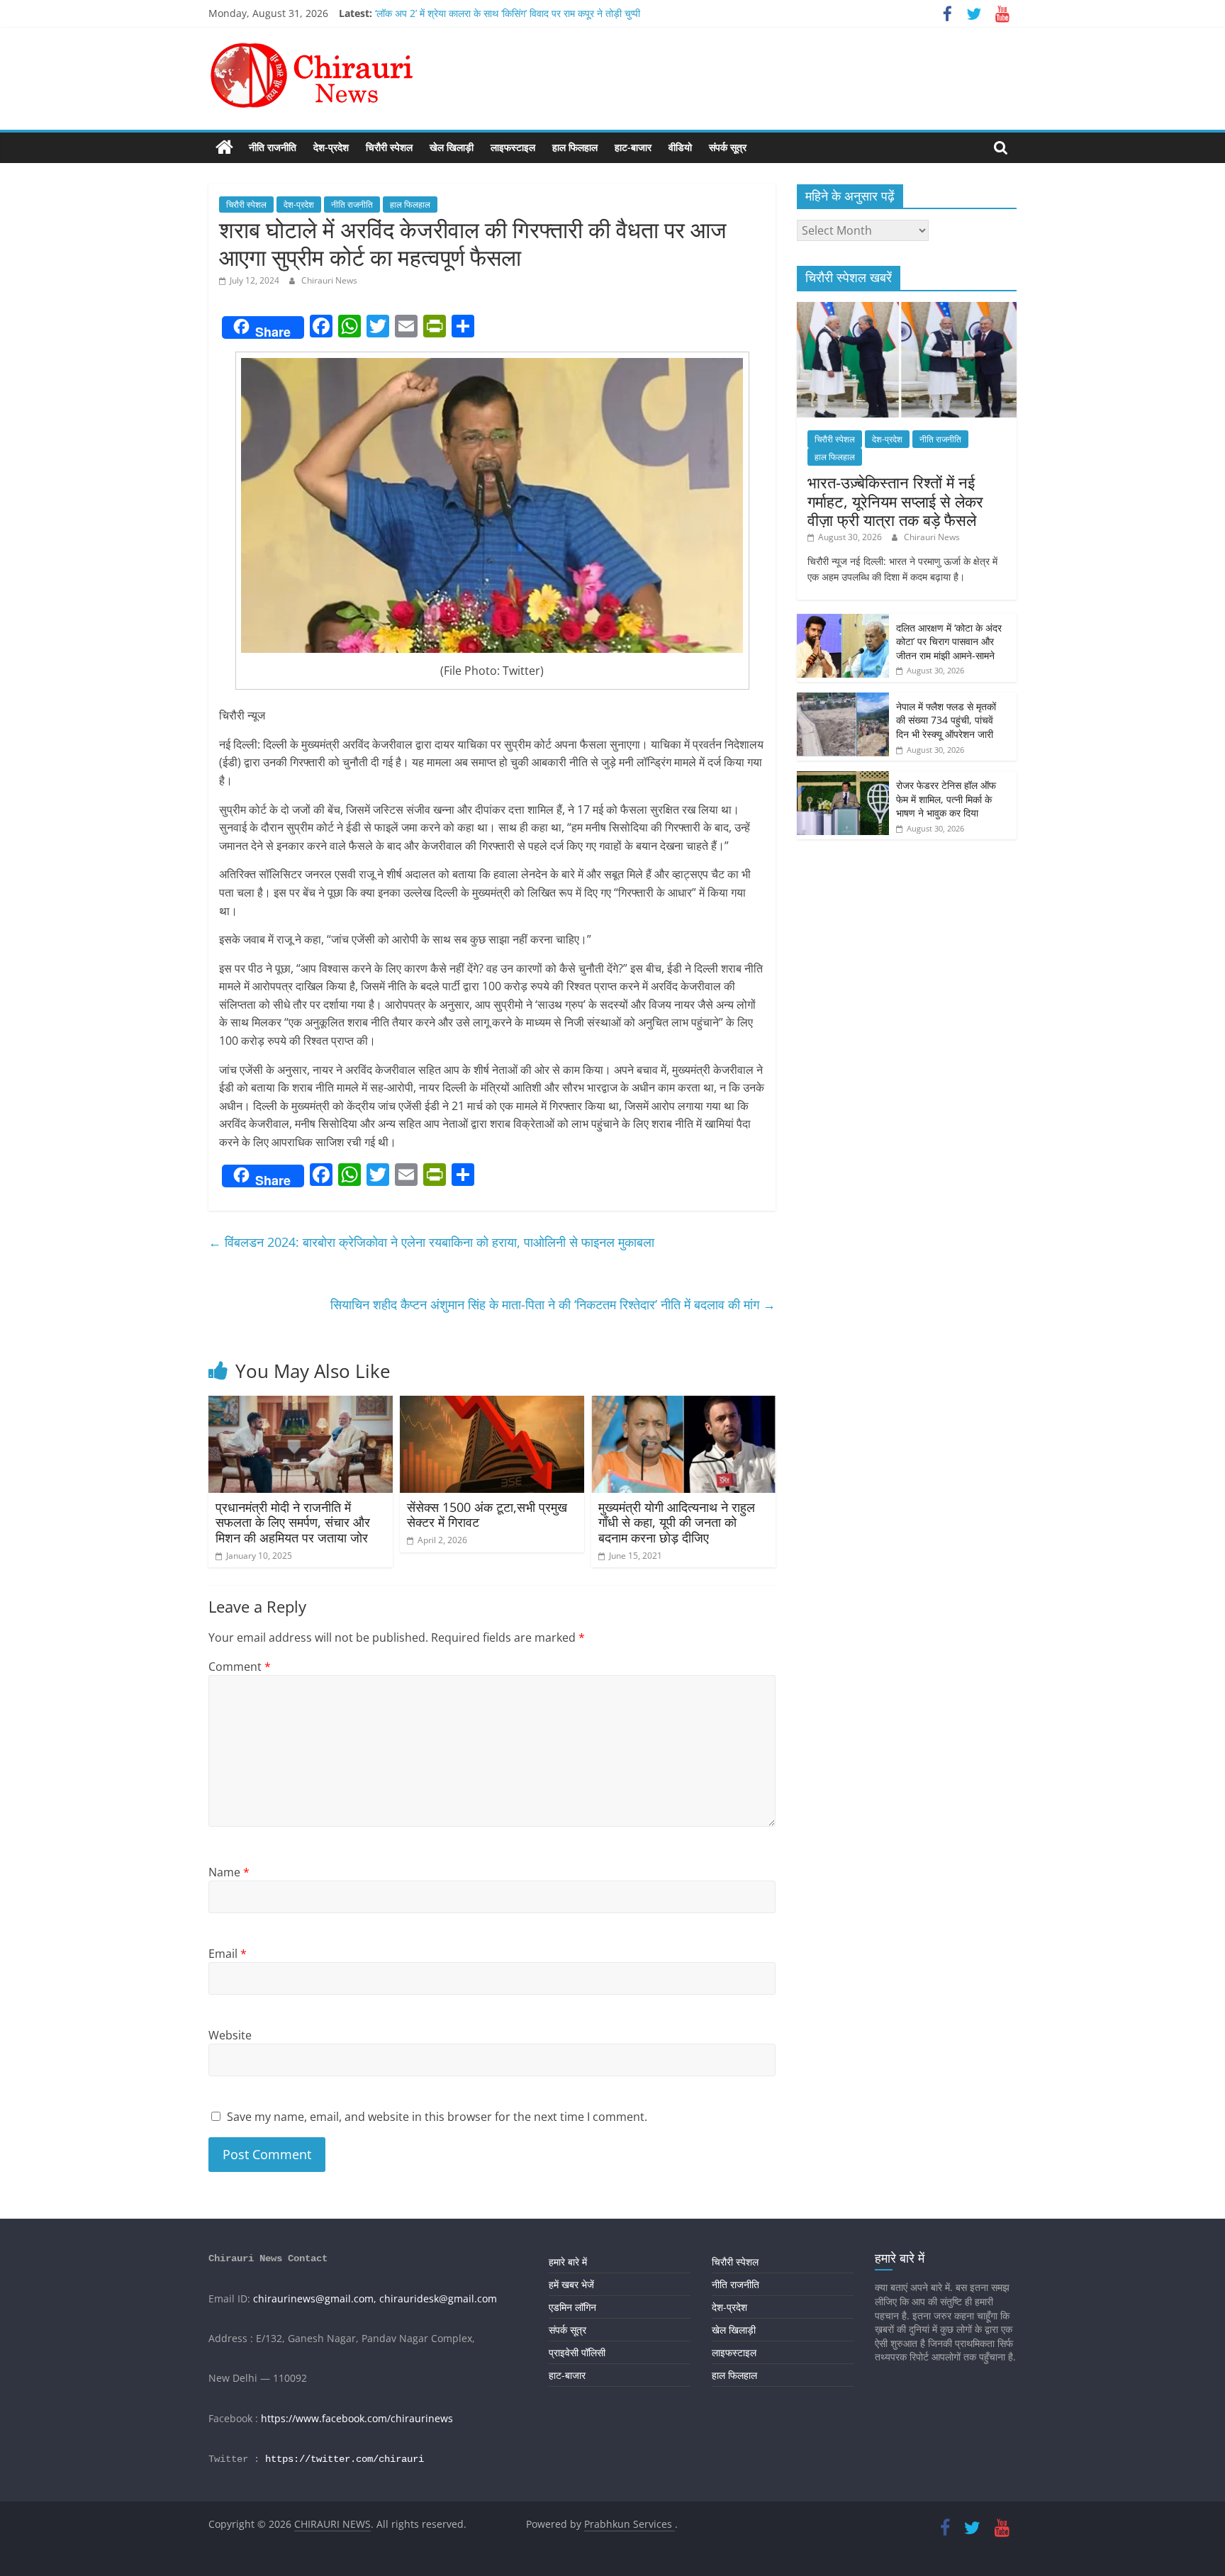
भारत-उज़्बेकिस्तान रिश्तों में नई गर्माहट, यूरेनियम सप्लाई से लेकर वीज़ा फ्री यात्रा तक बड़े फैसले (895, 501)
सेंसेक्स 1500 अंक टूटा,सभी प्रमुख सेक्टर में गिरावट (487, 1515)
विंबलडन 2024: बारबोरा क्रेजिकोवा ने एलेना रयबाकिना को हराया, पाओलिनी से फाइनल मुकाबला (431, 1242)
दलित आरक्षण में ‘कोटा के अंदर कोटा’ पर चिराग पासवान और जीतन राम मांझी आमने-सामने (949, 642)
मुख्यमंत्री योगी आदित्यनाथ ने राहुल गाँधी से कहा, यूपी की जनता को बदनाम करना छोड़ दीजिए (677, 1522)
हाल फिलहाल (575, 147)
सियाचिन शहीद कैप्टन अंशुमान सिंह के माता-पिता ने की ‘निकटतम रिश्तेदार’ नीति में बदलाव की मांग (553, 1304)
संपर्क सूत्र (728, 147)
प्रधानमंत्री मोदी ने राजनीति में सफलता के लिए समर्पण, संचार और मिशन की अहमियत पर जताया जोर (293, 1522)
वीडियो (680, 147)
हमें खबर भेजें (571, 2284)
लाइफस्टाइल (513, 147)
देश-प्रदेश (331, 147)
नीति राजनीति (273, 147)
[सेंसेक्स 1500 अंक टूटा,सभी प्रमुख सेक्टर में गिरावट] (492, 1404)
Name (229, 1872)
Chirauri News (329, 280)
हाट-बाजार (633, 147)
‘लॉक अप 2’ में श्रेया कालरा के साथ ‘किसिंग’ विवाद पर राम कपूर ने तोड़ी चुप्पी (508, 13)
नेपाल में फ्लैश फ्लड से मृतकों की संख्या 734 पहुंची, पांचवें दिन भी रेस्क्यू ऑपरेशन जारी (946, 720)
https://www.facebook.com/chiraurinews (357, 2418)
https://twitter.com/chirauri (345, 2459)
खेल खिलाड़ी (452, 147)
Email (228, 1954)
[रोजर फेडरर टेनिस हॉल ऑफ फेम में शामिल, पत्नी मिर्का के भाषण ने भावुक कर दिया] (843, 779)
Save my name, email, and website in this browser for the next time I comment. (437, 2117)
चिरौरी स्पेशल (389, 147)
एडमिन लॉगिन (572, 2307)
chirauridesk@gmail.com (438, 2298)
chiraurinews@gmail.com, (315, 2298)
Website (230, 2035)
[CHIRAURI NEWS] (224, 147)
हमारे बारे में (568, 2262)
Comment (240, 1667)
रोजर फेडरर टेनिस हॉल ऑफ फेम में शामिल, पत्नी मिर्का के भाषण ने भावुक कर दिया (946, 799)
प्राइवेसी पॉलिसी (577, 2352)
